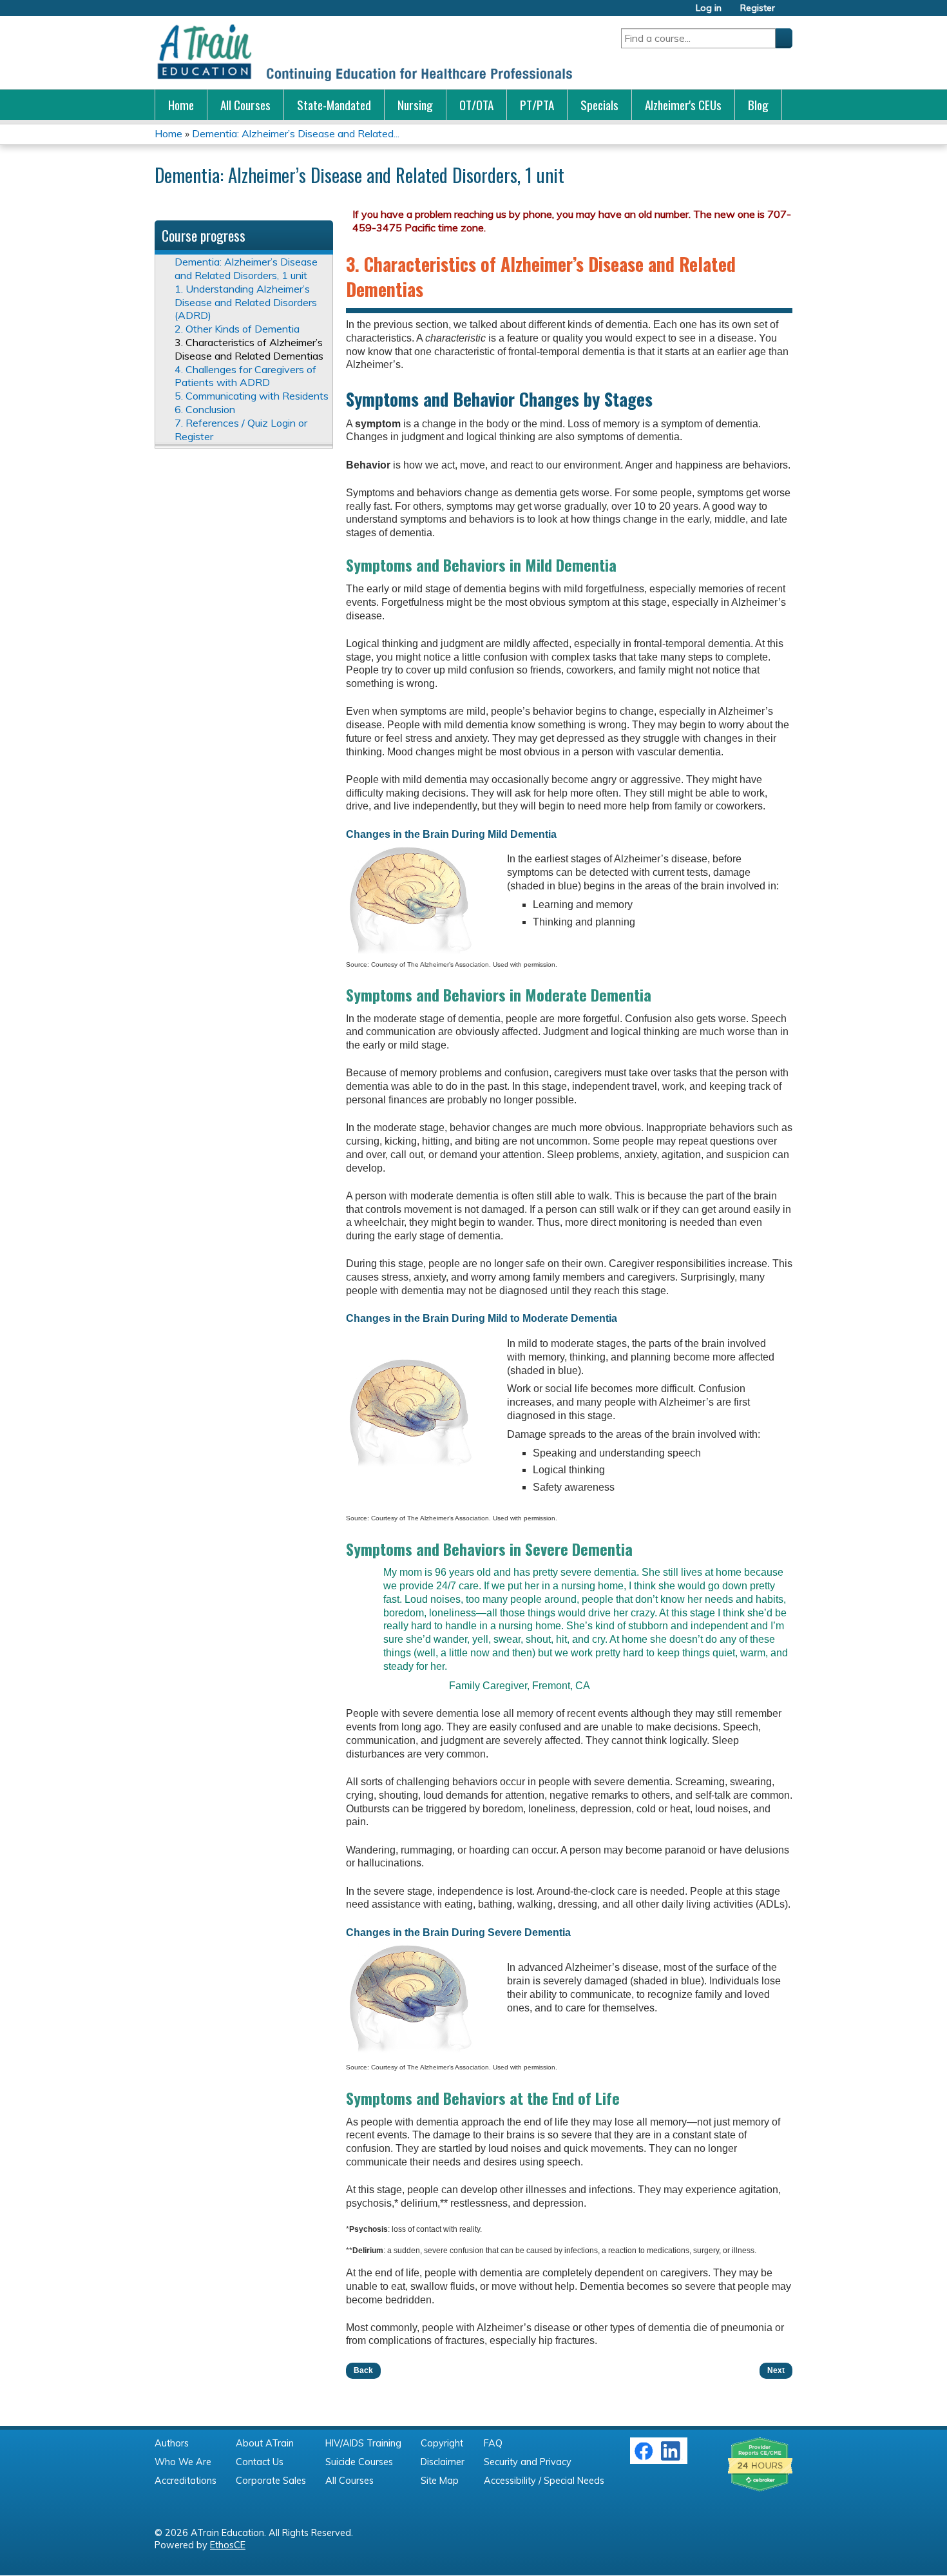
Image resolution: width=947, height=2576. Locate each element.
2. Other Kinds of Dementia (237, 329)
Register (758, 8)
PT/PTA (537, 105)
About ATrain (265, 2443)
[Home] (364, 53)
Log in (709, 8)
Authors (172, 2443)
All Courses (245, 105)
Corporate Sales (271, 2481)
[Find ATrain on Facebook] (644, 2457)
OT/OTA (476, 105)
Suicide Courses (359, 2462)
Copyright (442, 2443)
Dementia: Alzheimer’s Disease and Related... (296, 133)
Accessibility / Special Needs (544, 2481)
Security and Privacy (528, 2462)
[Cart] (789, 13)
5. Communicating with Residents (252, 396)
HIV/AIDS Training (363, 2443)
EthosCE (228, 2545)
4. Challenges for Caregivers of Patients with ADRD (245, 376)
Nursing (415, 105)
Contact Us (260, 2462)
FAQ (493, 2443)
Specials (599, 105)
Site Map (440, 2481)
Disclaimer (443, 2462)
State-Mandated (334, 105)
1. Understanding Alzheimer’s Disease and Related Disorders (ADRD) (246, 302)
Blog (758, 105)
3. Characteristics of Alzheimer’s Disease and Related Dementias (249, 349)
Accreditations (186, 2481)
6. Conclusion (205, 409)
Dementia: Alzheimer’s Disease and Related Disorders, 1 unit (246, 268)
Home (181, 105)
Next (776, 2370)
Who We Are (183, 2462)
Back (363, 2370)
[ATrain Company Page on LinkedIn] (672, 2457)
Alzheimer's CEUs (683, 105)
